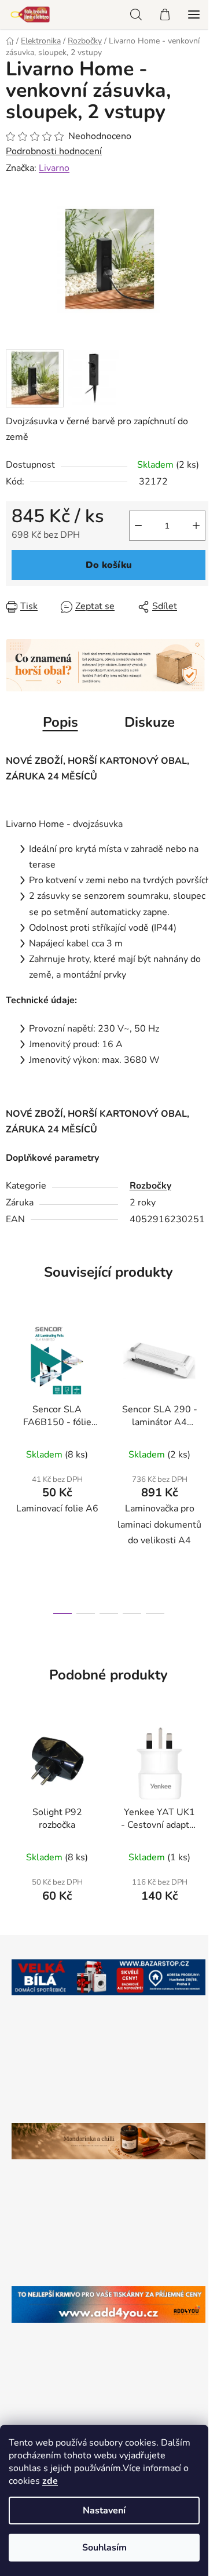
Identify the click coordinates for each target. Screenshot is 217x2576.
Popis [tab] (60, 722)
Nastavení (104, 2511)
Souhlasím (104, 2548)
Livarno (54, 168)
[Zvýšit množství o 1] (196, 526)
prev (12, 1386)
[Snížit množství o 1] (138, 526)
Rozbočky (150, 1186)
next (205, 1386)
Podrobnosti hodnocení (54, 151)
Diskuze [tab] (150, 722)
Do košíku (109, 565)
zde (50, 2481)
